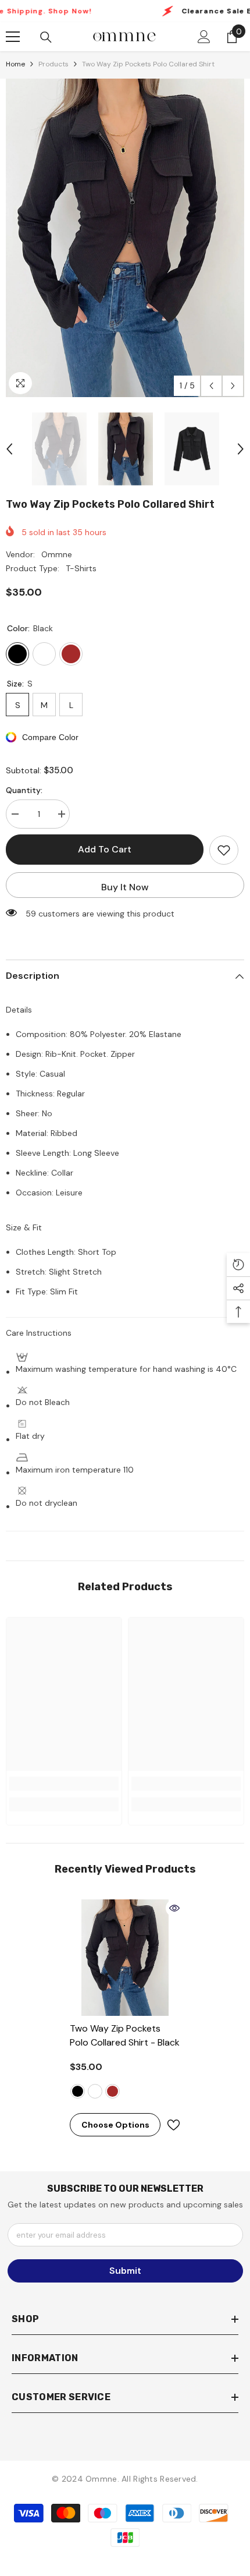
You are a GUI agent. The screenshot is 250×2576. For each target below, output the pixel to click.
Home (15, 64)
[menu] (13, 37)
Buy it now (125, 887)
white (95, 2091)
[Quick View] (174, 1908)
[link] (64, 1784)
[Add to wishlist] (224, 850)
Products (53, 64)
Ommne (57, 554)
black (78, 2091)
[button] (211, 386)
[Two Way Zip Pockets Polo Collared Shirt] (125, 1958)
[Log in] (204, 37)
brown (112, 2091)
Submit (125, 2271)
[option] (125, 238)
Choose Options (115, 2125)
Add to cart (105, 849)
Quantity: (24, 790)
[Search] (46, 37)
